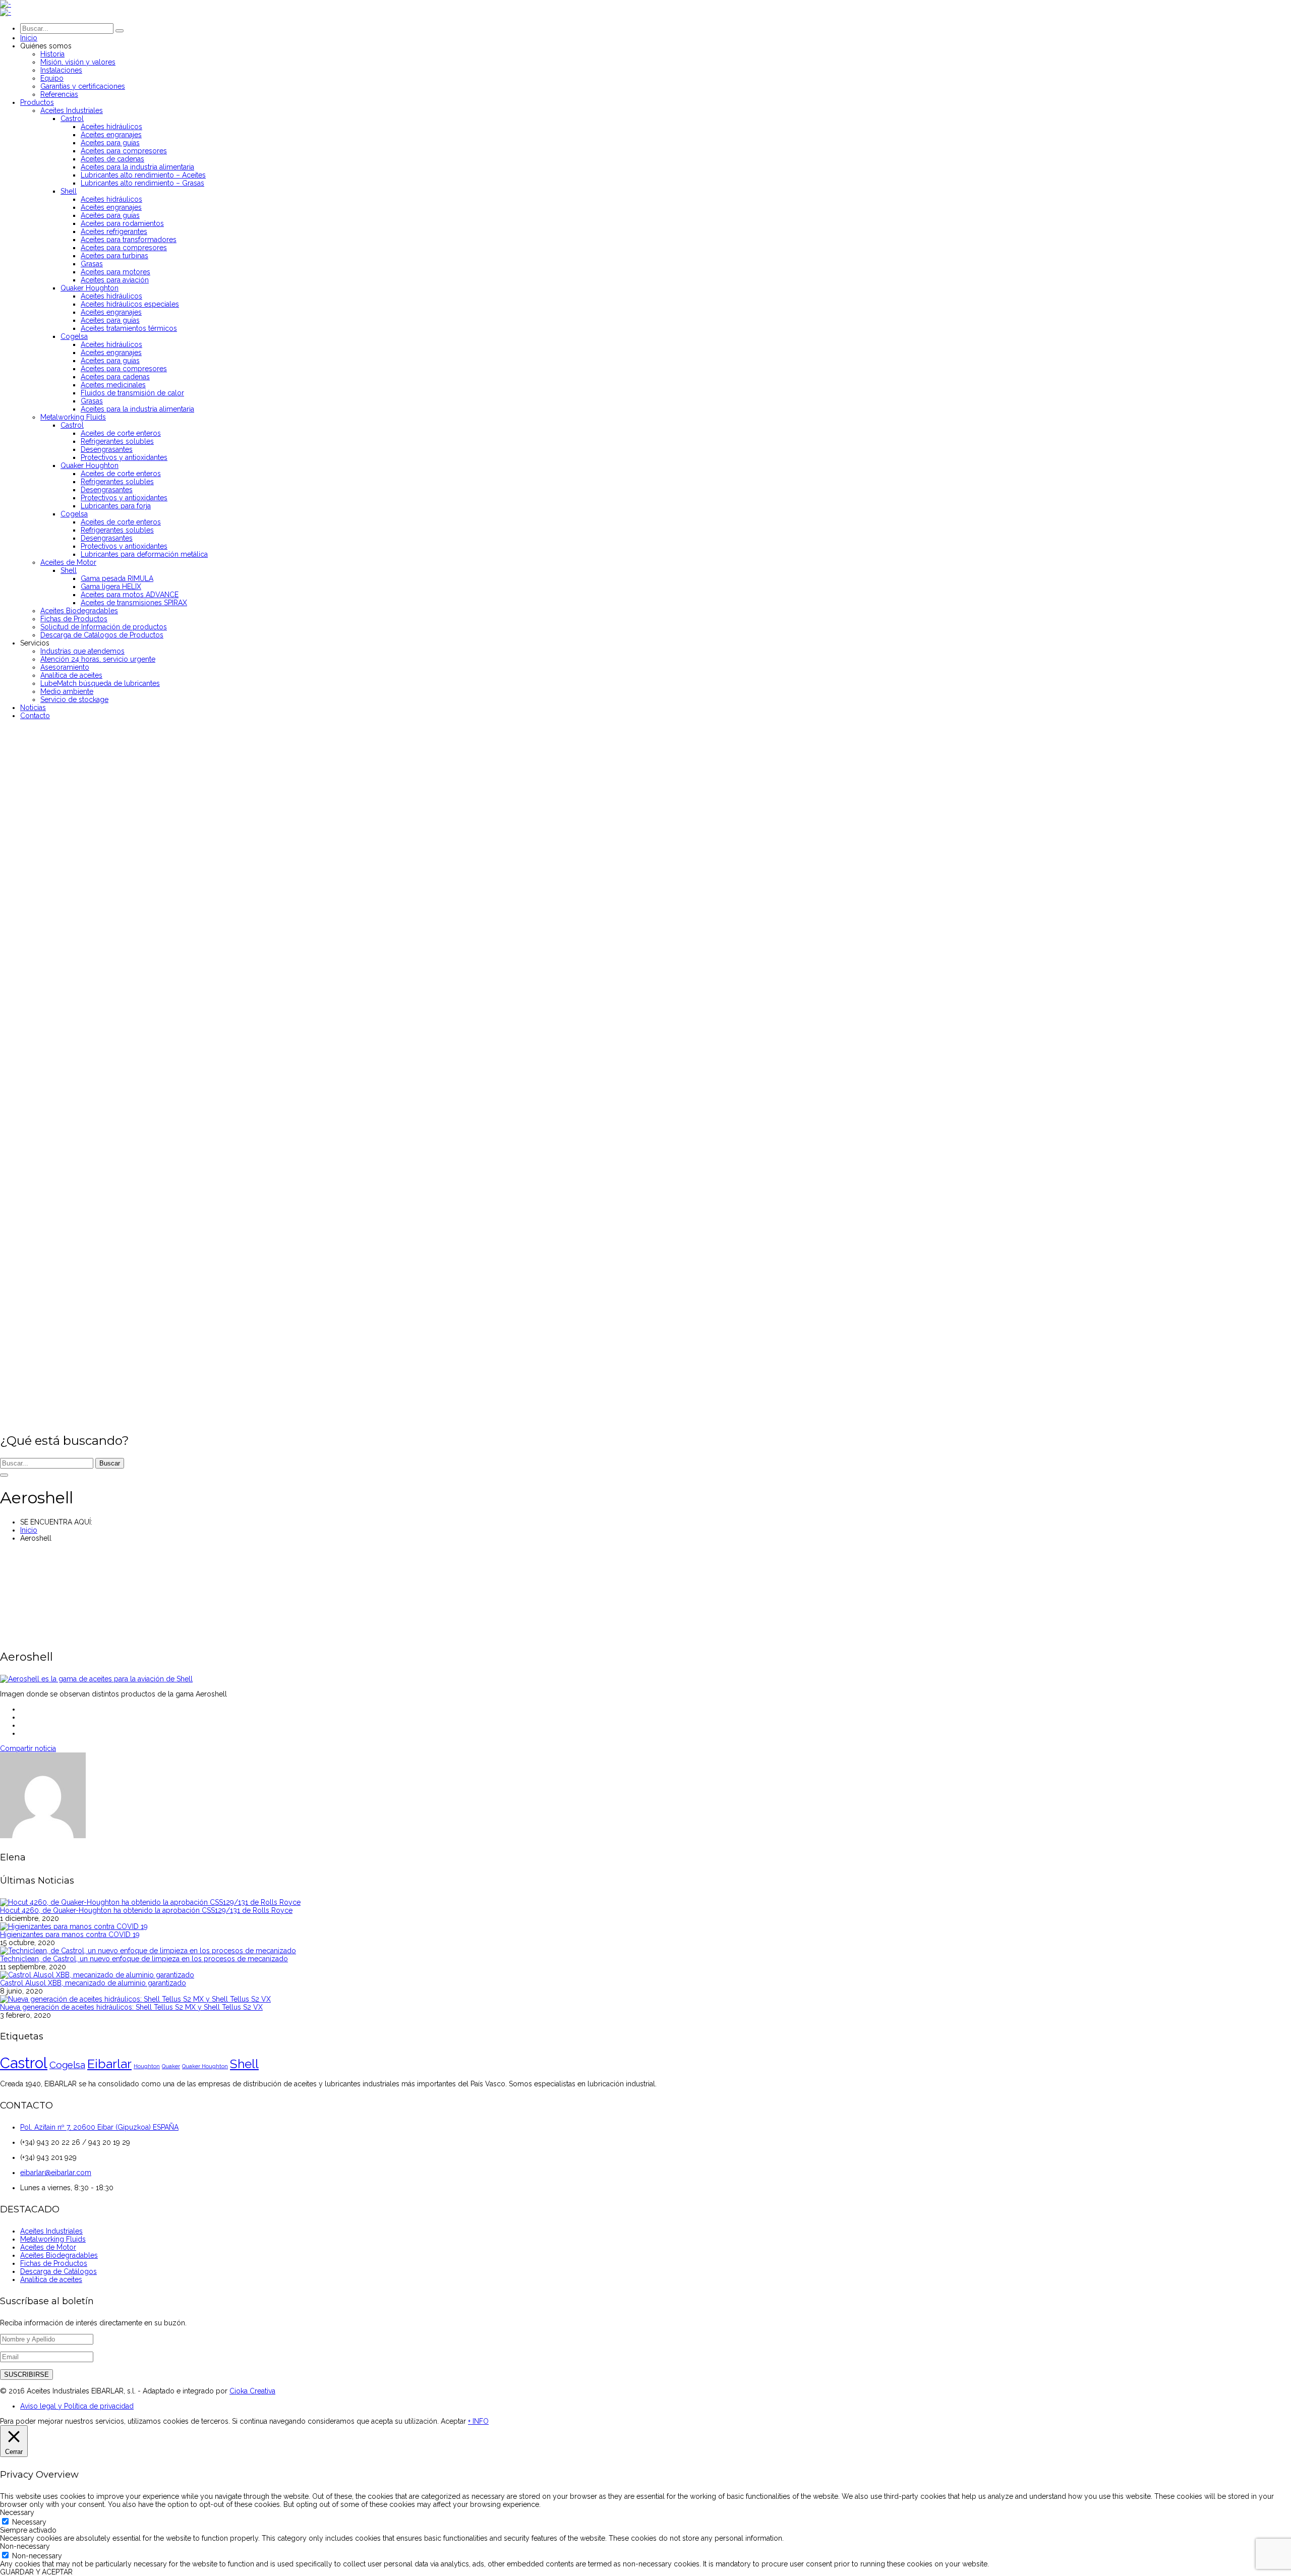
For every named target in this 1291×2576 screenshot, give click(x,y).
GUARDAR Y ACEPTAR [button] (36, 2572)
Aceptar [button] (453, 2421)
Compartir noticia (28, 1748)
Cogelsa (67, 2065)
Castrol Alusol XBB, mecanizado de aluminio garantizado (93, 1983)
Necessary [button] (17, 2512)
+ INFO (478, 2421)
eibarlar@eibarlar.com (56, 2173)
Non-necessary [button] (25, 2546)
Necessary (29, 2522)
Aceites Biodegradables (59, 2255)
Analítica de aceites (51, 2279)
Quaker (171, 2066)
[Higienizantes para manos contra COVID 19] (74, 1926)
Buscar (110, 1463)
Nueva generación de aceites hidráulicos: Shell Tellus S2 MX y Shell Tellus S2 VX (131, 2007)
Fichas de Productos (54, 2263)
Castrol (24, 2063)
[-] (6, 4)
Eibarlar (109, 2064)
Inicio (29, 1530)
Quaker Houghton (205, 2066)
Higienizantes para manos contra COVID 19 (70, 1935)
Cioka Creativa (252, 2391)
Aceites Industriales (51, 2231)
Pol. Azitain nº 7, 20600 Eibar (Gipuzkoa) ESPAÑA (99, 2127)
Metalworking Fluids (53, 2239)
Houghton (147, 2066)
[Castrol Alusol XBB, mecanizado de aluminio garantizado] (97, 1975)
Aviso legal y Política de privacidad (77, 2406)
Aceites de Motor (48, 2247)
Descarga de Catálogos (58, 2271)
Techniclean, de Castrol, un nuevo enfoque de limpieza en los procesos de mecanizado (144, 1959)
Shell (244, 2064)
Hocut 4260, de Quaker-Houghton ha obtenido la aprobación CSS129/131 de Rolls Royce (146, 1910)
